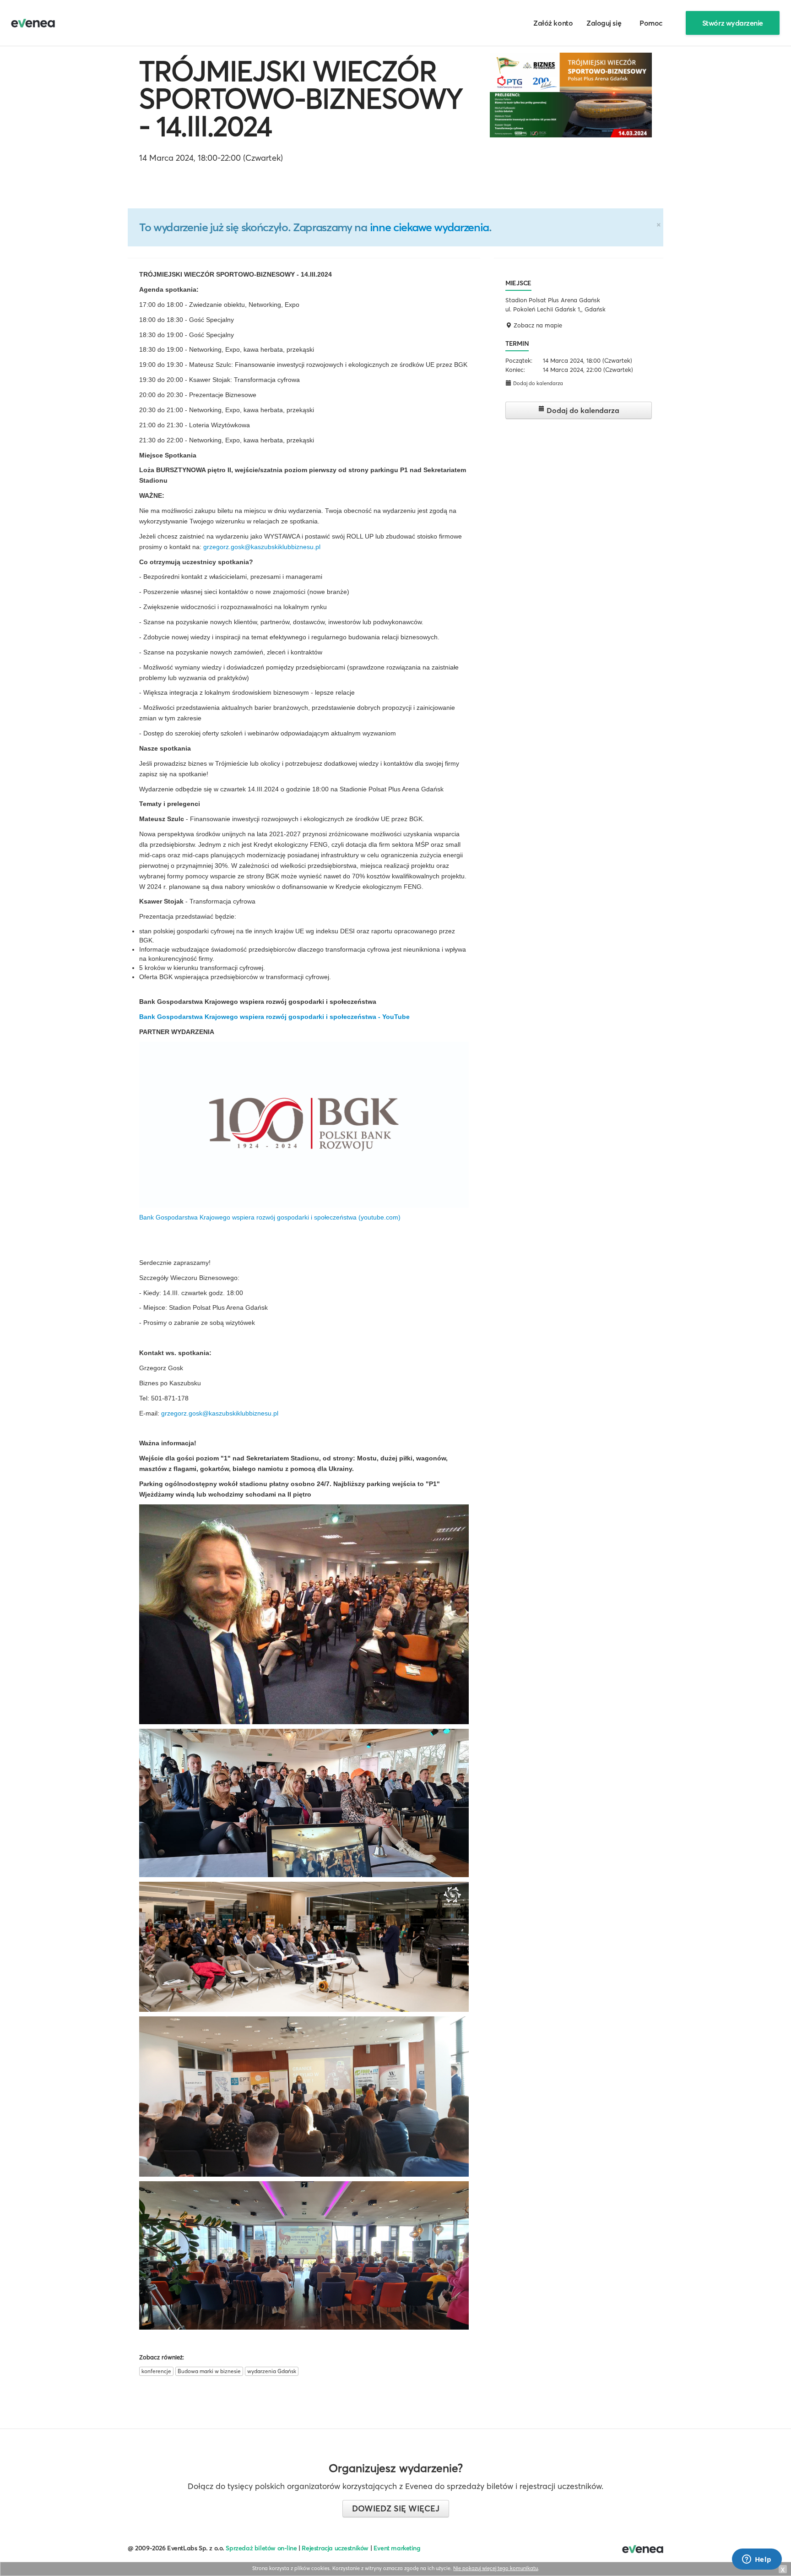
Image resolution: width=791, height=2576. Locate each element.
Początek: (519, 360)
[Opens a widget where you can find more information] (757, 2560)
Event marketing (397, 2548)
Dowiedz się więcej (396, 2508)
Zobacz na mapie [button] (537, 325)
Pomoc (651, 23)
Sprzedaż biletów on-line (261, 2548)
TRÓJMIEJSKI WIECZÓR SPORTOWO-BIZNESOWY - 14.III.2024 (301, 98)
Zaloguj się (604, 23)
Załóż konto (553, 23)
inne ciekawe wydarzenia (429, 227)
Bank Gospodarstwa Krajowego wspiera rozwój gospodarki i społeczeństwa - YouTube (274, 1017)
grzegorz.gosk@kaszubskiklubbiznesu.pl (262, 547)
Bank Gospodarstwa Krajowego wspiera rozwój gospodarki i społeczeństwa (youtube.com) (270, 1217)
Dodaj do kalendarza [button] (537, 383)
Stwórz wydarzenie (733, 23)
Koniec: (515, 370)
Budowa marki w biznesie (209, 2371)
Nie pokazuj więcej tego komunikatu (496, 2568)
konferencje (156, 2371)
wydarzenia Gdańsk (272, 2371)
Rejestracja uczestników (335, 2548)
